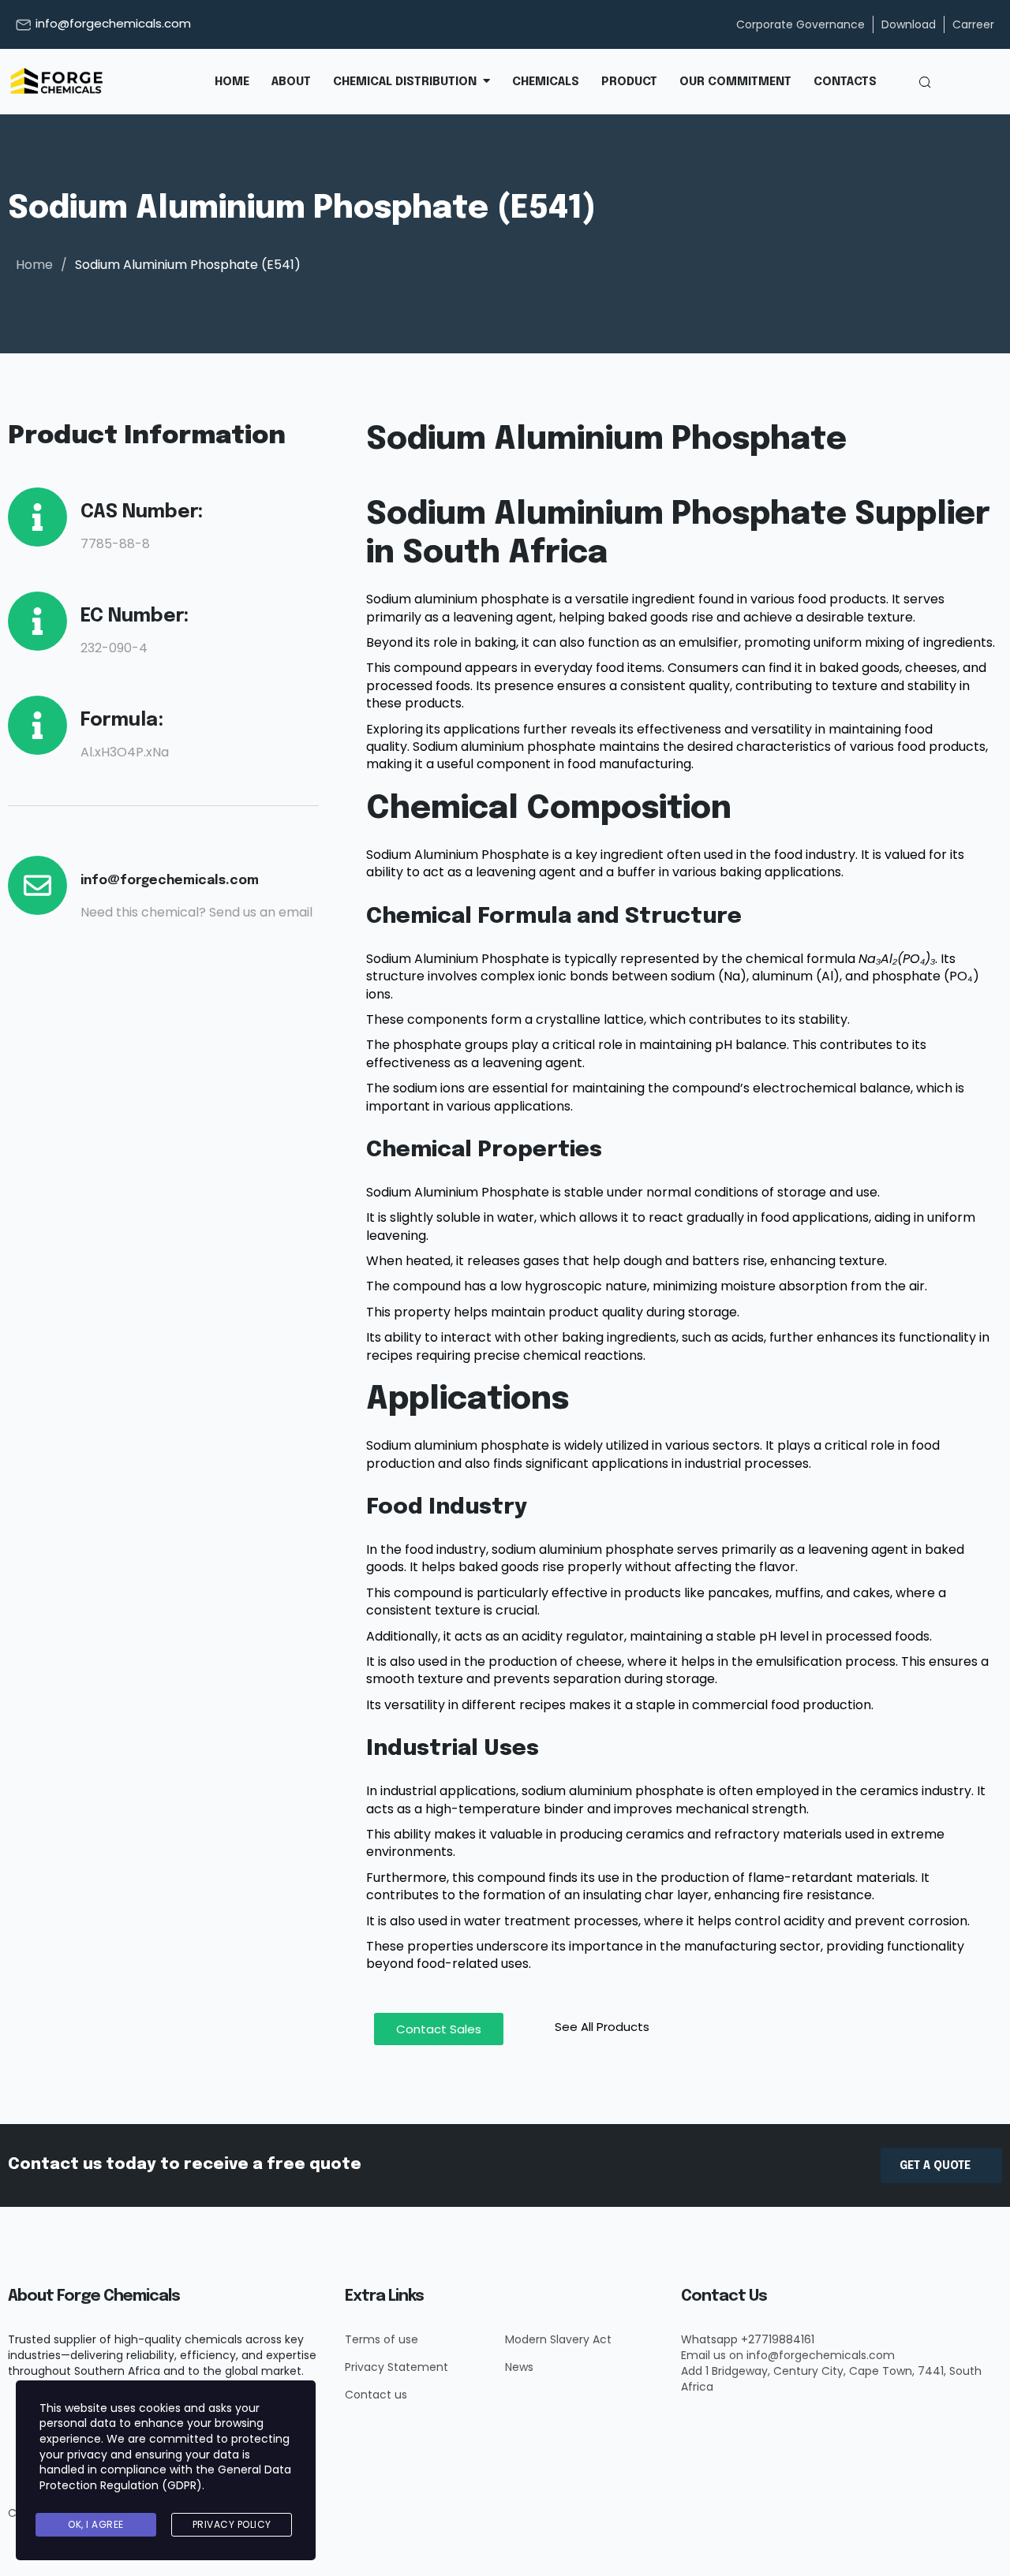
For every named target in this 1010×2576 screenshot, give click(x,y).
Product (629, 82)
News (519, 2367)
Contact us (376, 2395)
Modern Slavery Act (558, 2339)
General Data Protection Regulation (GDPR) (165, 2477)
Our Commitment (735, 82)
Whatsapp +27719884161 (748, 2339)
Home (232, 82)
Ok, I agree (96, 2524)
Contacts (845, 82)
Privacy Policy (232, 2524)
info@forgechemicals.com (113, 23)
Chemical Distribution (405, 82)
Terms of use (382, 2339)
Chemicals (546, 82)
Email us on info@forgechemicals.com (788, 2355)
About (291, 82)
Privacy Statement (397, 2367)
